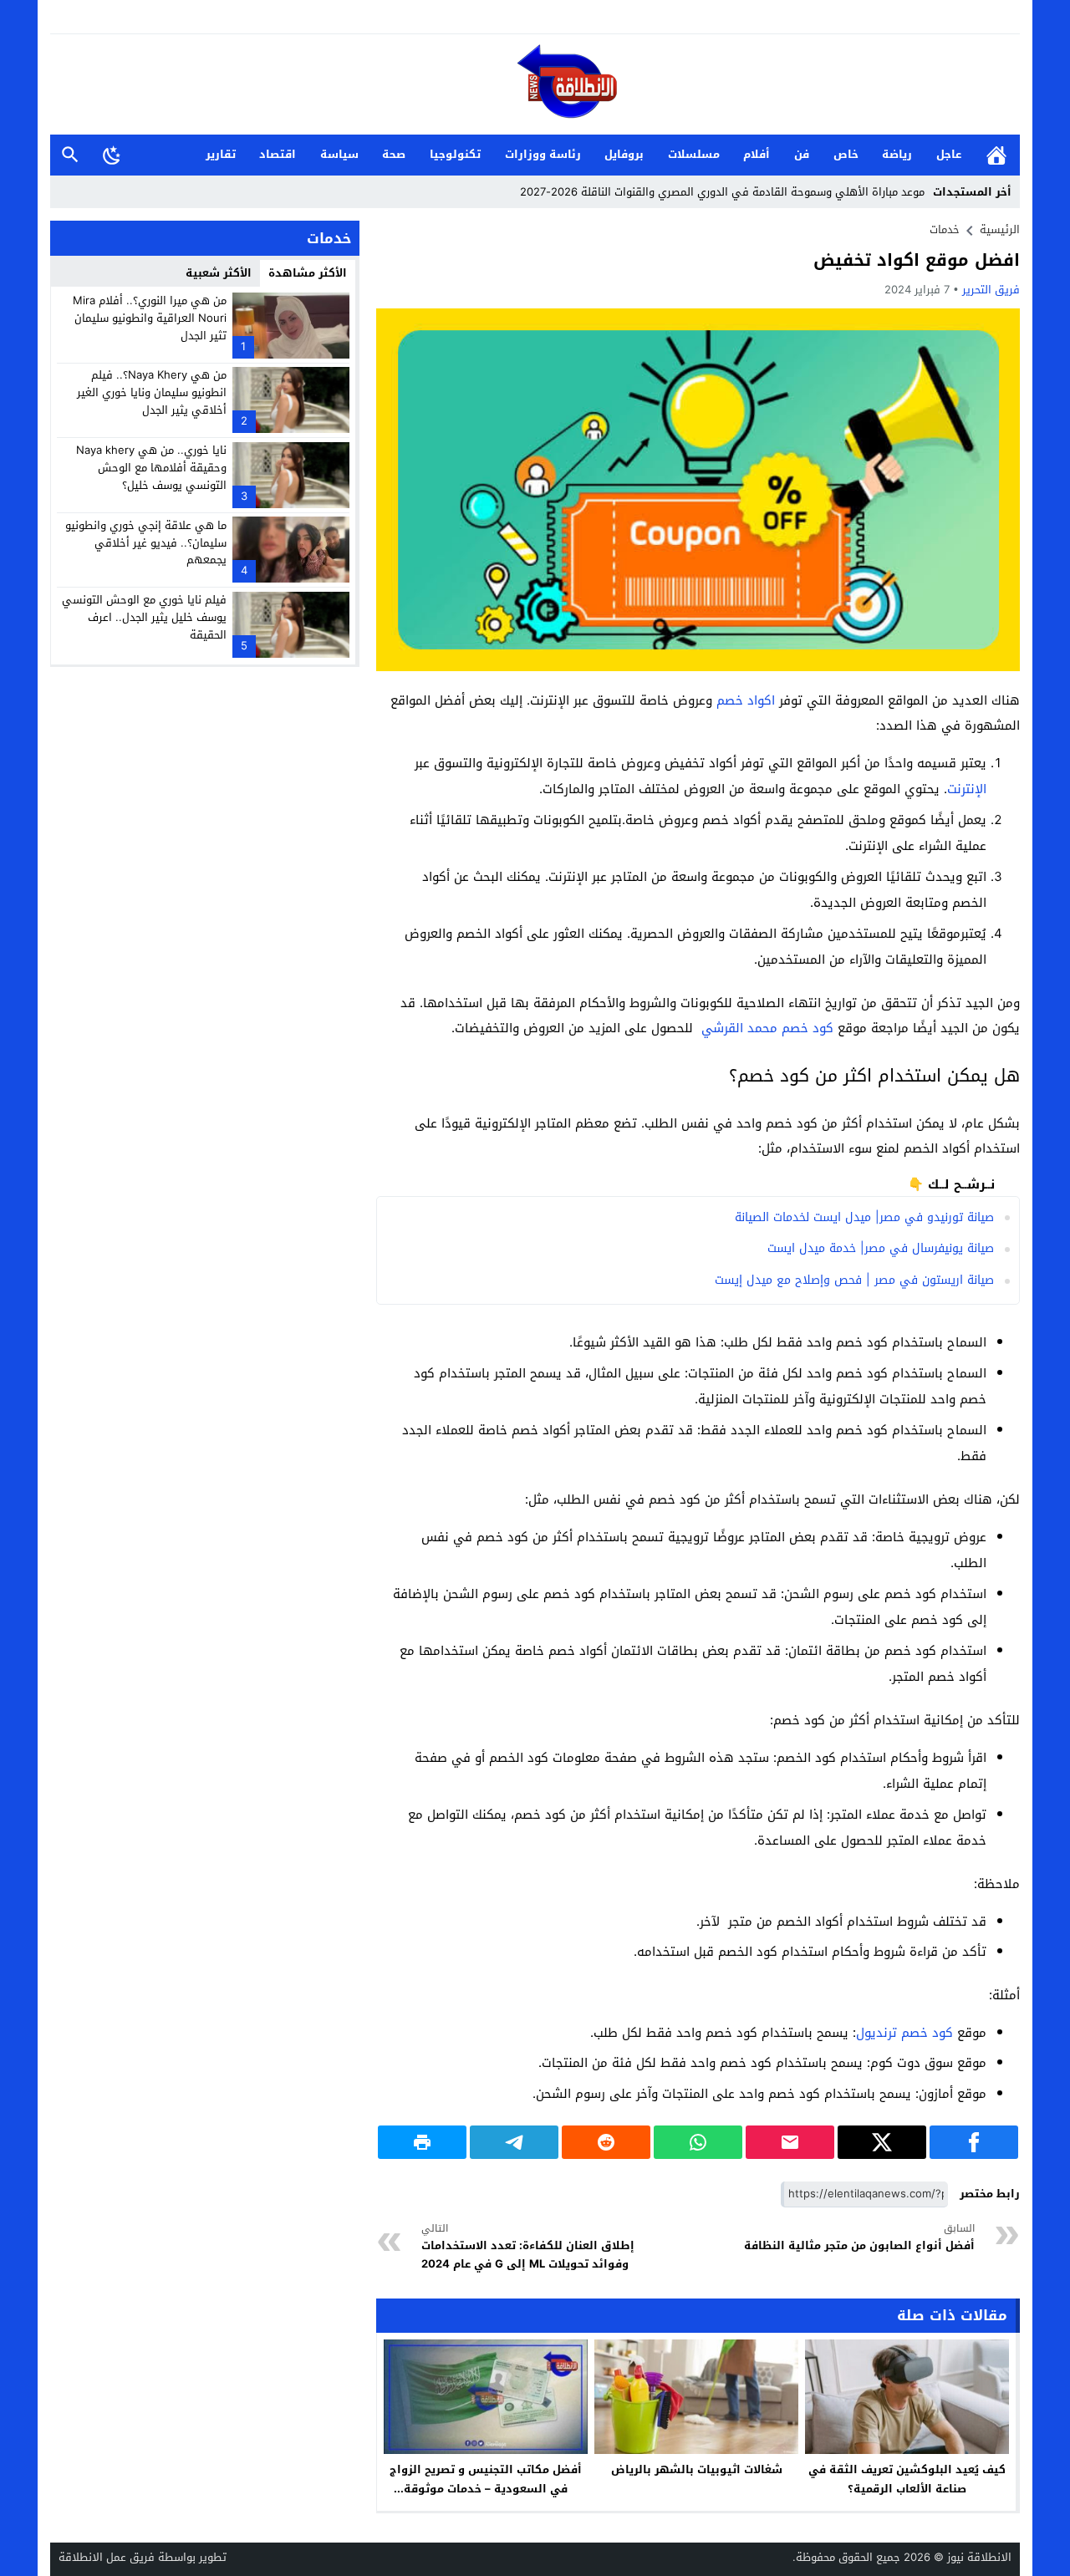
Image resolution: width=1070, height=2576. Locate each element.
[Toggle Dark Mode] (112, 155)
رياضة (897, 154)
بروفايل (624, 154)
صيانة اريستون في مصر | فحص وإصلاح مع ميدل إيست (854, 1280)
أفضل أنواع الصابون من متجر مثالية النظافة (859, 2238)
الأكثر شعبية (219, 273)
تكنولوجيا (455, 154)
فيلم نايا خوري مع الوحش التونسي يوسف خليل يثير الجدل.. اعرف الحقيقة (144, 617)
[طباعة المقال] (422, 2142)
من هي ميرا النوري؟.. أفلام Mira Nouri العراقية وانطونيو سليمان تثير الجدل (150, 318)
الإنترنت (967, 789)
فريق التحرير (991, 290)
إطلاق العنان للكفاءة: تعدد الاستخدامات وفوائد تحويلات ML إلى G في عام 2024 (528, 2247)
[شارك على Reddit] (606, 2142)
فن (802, 154)
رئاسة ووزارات (543, 154)
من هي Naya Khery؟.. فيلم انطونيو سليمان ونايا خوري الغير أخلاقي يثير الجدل (152, 392)
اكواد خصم (746, 700)
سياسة (339, 154)
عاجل (949, 154)
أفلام (757, 154)
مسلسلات (694, 154)
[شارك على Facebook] (974, 2142)
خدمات (945, 229)
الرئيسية (996, 155)
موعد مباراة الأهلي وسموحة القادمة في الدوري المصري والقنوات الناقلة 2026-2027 (722, 192)
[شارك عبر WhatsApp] (698, 2142)
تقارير (221, 154)
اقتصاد (278, 154)
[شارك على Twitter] (882, 2142)
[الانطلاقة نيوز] (535, 86)
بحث (70, 155)
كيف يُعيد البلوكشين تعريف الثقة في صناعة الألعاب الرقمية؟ (907, 2479)
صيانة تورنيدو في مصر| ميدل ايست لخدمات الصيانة (864, 1217)
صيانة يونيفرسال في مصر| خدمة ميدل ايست (881, 1248)
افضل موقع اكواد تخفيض (917, 260)
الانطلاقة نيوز (979, 2557)
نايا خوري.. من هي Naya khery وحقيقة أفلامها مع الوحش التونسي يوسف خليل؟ (151, 468)
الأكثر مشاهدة (308, 273)
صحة (394, 154)
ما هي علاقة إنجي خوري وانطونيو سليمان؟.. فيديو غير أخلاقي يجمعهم (146, 542)
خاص (846, 154)
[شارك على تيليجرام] (514, 2142)
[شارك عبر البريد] (790, 2142)
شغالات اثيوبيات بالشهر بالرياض (697, 2469)
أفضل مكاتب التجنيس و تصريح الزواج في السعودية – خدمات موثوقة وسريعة (486, 2489)
